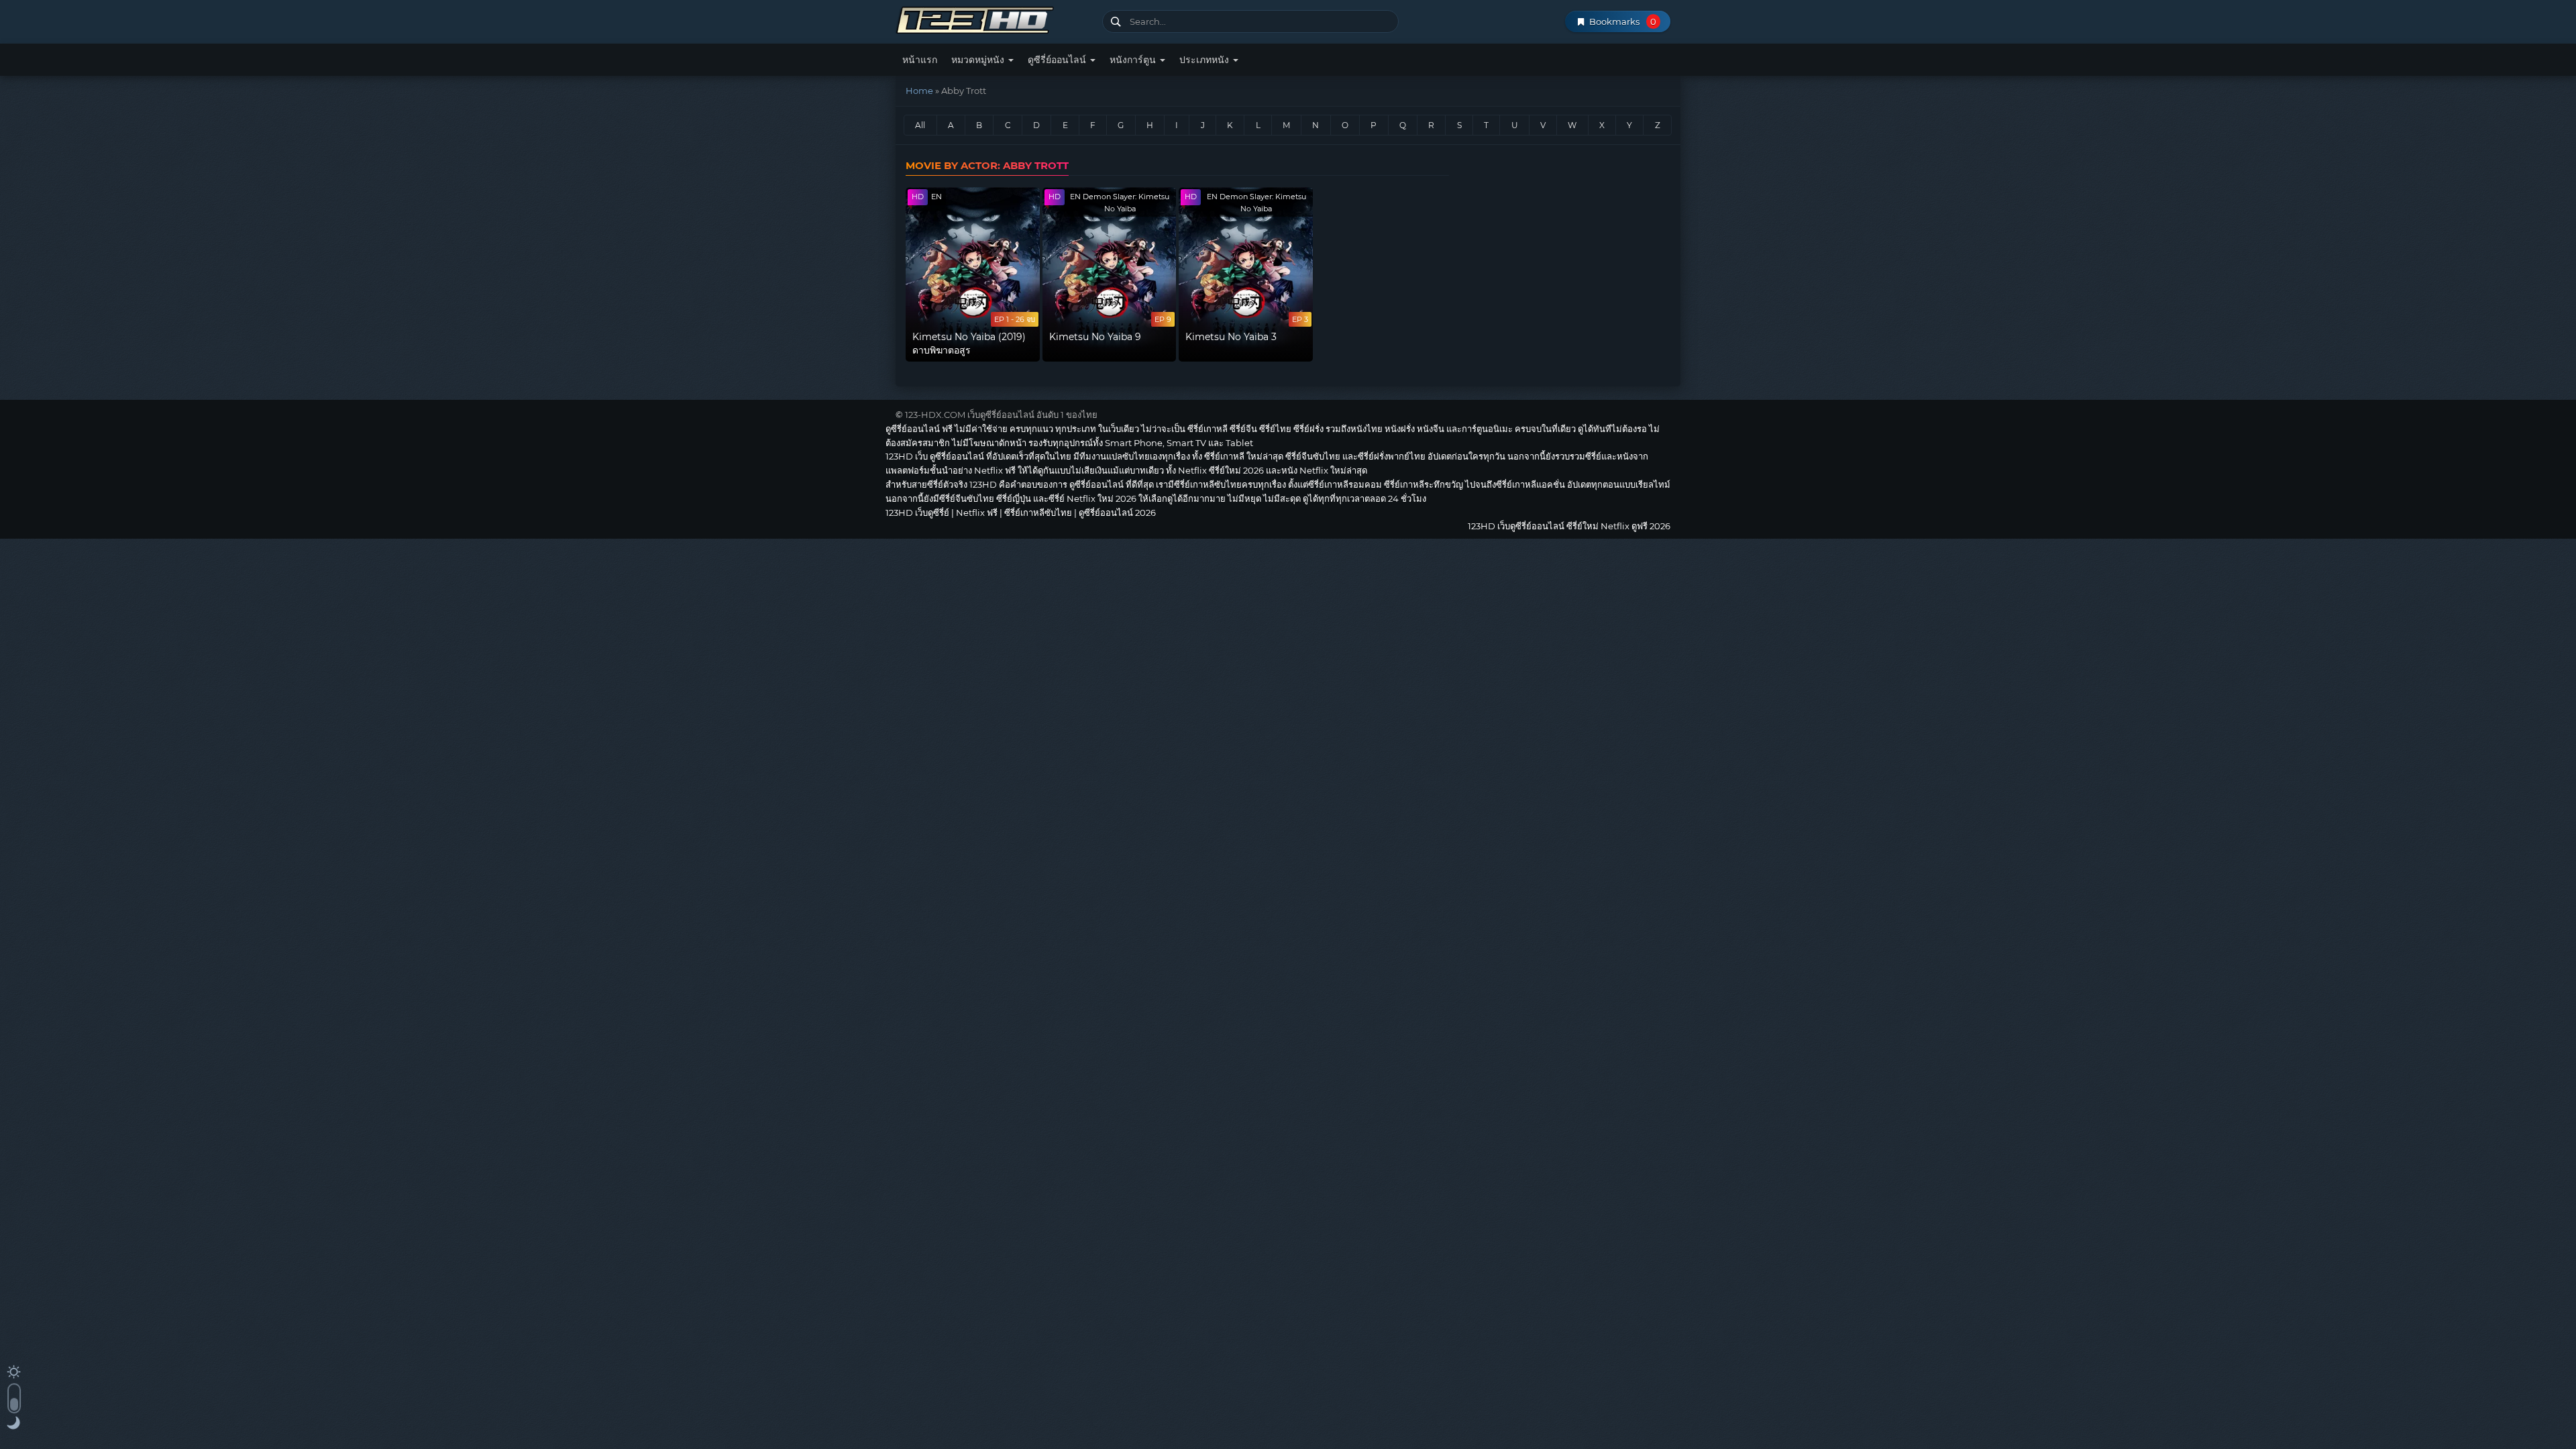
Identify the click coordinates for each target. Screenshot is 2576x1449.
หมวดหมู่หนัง (979, 60)
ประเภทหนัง (1205, 60)
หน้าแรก (920, 60)
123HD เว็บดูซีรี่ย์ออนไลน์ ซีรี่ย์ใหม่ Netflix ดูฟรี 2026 (994, 18)
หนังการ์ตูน (1134, 60)
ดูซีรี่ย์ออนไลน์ (1058, 60)
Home (919, 91)
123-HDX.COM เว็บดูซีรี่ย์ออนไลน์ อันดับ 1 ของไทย (1001, 415)
